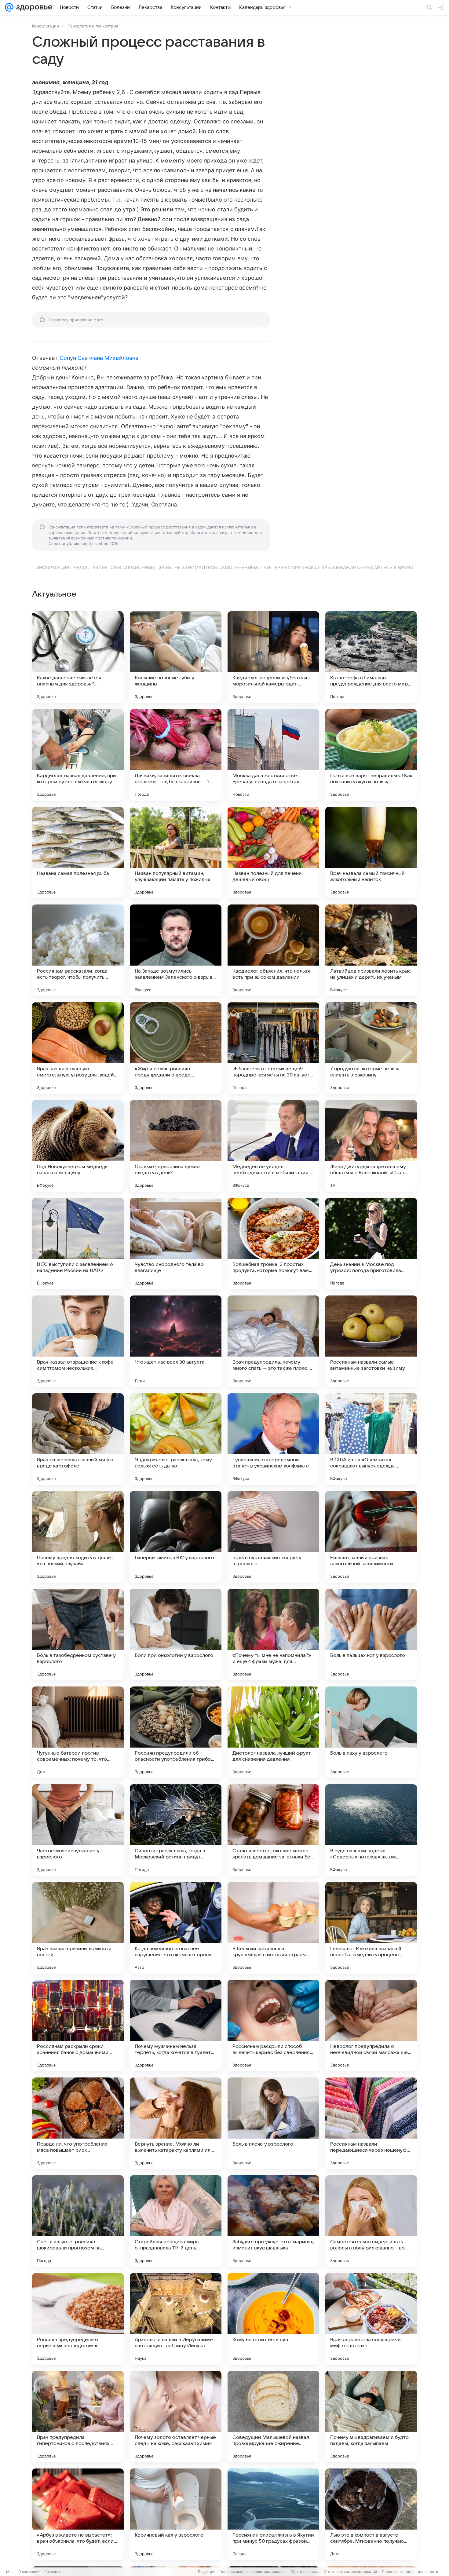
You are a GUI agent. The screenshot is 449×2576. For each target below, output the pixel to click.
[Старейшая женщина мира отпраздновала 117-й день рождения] (176, 2221)
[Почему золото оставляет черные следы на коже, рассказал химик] (176, 2417)
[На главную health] (33, 7)
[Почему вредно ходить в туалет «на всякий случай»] (78, 1537)
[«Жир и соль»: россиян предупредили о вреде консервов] (176, 1048)
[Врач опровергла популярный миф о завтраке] (371, 2319)
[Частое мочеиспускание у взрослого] (78, 1830)
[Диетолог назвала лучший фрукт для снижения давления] (273, 1732)
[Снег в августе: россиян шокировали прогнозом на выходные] (78, 2221)
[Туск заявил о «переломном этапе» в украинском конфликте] (273, 1439)
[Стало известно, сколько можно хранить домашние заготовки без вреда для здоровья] (273, 1830)
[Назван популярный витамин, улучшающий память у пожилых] (176, 853)
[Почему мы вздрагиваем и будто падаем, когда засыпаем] (371, 2417)
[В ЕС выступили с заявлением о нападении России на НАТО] (78, 1244)
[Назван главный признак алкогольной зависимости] (371, 1537)
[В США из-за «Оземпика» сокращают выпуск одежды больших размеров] (371, 1439)
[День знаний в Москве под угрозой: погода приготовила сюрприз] (371, 1244)
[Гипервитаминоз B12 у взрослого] (176, 1537)
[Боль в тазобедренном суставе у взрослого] (78, 1635)
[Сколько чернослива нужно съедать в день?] (176, 1146)
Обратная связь (305, 2572)
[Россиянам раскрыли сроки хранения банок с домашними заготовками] (78, 2026)
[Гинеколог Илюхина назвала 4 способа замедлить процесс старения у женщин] (371, 1928)
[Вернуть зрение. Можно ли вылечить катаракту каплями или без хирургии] (176, 2123)
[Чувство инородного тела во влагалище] (176, 1244)
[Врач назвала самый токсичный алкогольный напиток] (371, 853)
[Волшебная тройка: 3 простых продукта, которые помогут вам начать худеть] (273, 1244)
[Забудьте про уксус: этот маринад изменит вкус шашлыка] (273, 2221)
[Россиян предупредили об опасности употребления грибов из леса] (176, 1732)
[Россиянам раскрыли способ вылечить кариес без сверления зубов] (273, 2026)
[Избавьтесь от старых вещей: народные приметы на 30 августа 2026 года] (273, 1048)
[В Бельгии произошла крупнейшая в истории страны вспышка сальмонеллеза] (273, 1928)
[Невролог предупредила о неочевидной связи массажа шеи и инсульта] (371, 2026)
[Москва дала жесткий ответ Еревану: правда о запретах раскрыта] (273, 755)
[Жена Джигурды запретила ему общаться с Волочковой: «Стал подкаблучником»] (371, 1146)
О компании (29, 2572)
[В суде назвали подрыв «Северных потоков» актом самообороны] (371, 1830)
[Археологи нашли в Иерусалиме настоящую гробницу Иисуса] (176, 2319)
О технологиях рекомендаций (350, 2572)
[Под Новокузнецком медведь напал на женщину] (78, 1146)
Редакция (207, 2572)
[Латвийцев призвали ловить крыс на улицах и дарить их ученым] (371, 950)
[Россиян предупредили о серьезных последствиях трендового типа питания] (78, 2319)
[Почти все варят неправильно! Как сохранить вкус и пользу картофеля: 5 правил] (371, 755)
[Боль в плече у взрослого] (273, 2123)
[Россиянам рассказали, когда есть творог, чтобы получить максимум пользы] (78, 950)
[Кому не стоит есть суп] (273, 2319)
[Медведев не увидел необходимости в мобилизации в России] (273, 1146)
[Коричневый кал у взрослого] (176, 2514)
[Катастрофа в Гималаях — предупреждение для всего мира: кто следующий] (371, 657)
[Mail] (9, 7)
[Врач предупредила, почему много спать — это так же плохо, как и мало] (273, 1341)
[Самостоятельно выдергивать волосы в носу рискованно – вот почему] (371, 2221)
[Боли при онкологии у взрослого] (176, 1635)
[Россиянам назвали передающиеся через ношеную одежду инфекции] (371, 2123)
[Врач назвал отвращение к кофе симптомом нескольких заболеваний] (78, 1341)
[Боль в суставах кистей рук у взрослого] (273, 1537)
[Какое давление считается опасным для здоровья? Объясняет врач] (78, 657)
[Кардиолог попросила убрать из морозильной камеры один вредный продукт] (273, 657)
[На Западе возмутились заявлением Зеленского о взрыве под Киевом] (176, 950)
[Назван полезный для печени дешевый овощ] (273, 853)
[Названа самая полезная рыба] (78, 853)
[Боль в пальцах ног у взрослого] (371, 1635)
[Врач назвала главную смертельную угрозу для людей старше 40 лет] (78, 1048)
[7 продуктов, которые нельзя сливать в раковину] (371, 1048)
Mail (10, 2572)
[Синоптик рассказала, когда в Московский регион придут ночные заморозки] (176, 1830)
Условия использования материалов (253, 2572)
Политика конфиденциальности (410, 2572)
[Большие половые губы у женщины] (176, 657)
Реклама (52, 2572)
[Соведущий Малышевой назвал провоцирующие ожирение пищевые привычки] (273, 2417)
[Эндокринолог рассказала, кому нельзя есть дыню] (176, 1439)
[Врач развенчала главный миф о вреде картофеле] (78, 1439)
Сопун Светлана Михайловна (99, 358)
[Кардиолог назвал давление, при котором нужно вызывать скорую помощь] (78, 755)
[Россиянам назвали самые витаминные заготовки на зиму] (371, 1341)
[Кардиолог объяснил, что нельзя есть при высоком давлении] (273, 950)
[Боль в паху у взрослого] (371, 1732)
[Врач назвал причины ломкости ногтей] (78, 1928)
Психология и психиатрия (93, 26)
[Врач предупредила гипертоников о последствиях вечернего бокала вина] (78, 2417)
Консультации (46, 26)
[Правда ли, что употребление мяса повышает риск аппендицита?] (78, 2123)
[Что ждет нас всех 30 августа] (176, 1341)
